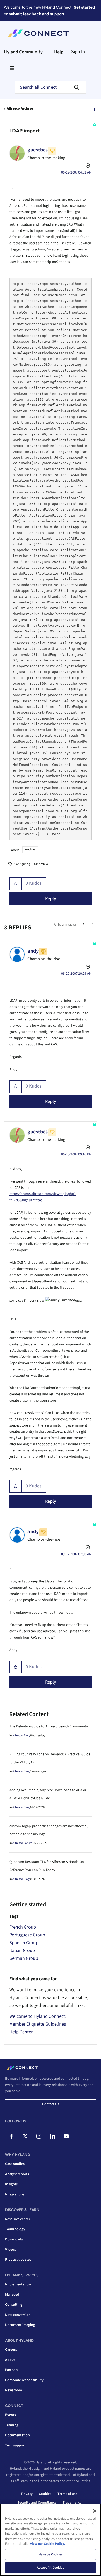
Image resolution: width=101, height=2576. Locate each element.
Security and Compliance (37, 2503)
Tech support (15, 2445)
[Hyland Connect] (38, 34)
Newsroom (14, 2390)
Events (10, 2415)
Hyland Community (23, 52)
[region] (51, 2540)
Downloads (14, 2239)
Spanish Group (24, 1943)
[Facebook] (11, 2136)
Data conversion (18, 2315)
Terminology (15, 2229)
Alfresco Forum (22, 1843)
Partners (12, 2370)
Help (59, 52)
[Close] (95, 2511)
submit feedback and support (37, 14)
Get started (84, 7)
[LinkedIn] (53, 2136)
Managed (12, 2295)
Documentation (17, 2435)
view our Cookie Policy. (48, 2544)
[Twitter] (25, 2136)
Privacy (27, 2494)
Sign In (78, 52)
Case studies (15, 2164)
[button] (16, 884)
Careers (11, 2350)
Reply (51, 899)
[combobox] (51, 87)
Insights (11, 2184)
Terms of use (67, 2494)
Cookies (45, 2494)
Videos (10, 2250)
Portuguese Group (27, 1935)
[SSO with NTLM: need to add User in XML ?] (84, 924)
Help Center (21, 2032)
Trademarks (72, 2503)
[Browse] (12, 68)
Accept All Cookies (50, 2568)
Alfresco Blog (21, 1735)
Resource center (18, 2219)
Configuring (22, 864)
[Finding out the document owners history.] (93, 924)
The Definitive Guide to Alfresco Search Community (49, 1726)
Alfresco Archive (20, 108)
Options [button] (94, 109)
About (10, 2360)
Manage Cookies (51, 2554)
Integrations (15, 2194)
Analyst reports (17, 2174)
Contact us (51, 2104)
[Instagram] (39, 2136)
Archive (30, 849)
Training (12, 2425)
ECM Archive (41, 864)
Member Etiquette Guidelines (38, 2024)
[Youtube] (66, 2136)
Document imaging (20, 2325)
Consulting (14, 2305)
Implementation (18, 2284)
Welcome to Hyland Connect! (38, 2016)
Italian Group (22, 1951)
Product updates (18, 2260)
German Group (24, 1958)
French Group (23, 1927)
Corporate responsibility (24, 2380)
